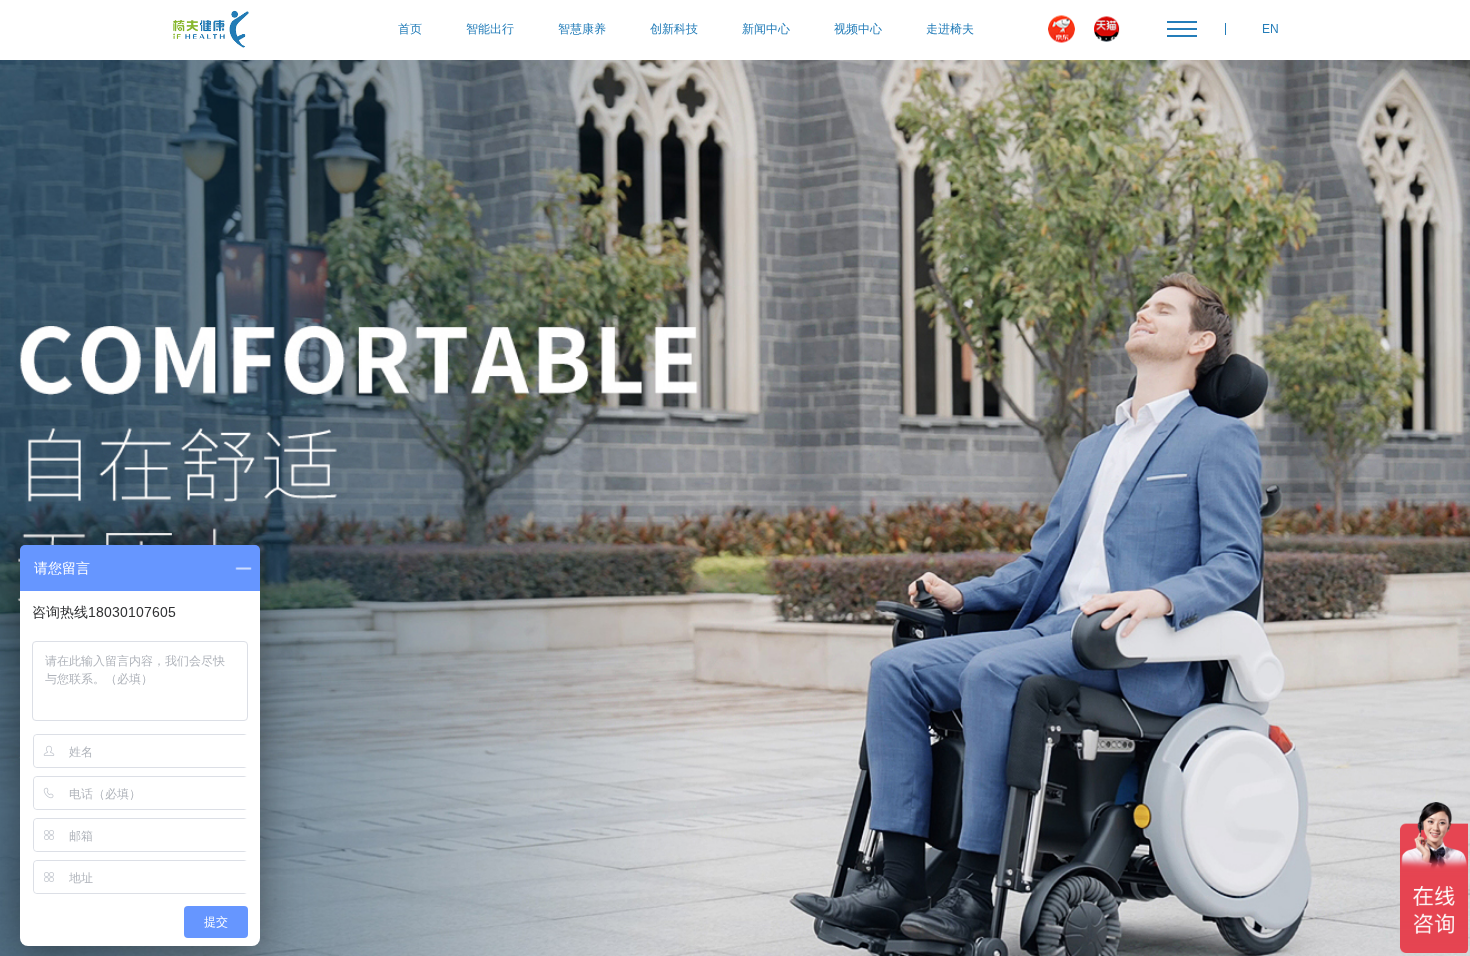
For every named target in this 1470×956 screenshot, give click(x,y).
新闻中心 (766, 29)
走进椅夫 (950, 29)
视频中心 (858, 29)
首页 (410, 29)
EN (1270, 29)
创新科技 (674, 29)
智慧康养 (582, 29)
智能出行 (490, 29)
